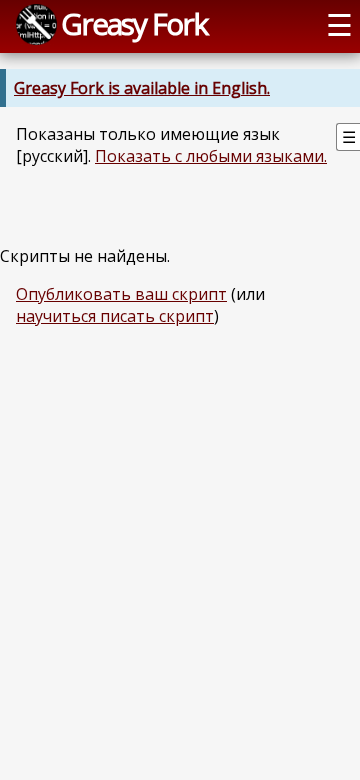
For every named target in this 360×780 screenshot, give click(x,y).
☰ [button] (339, 24)
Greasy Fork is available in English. (142, 88)
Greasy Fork (134, 23)
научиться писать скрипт (115, 316)
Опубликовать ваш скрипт (121, 294)
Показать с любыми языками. (211, 156)
